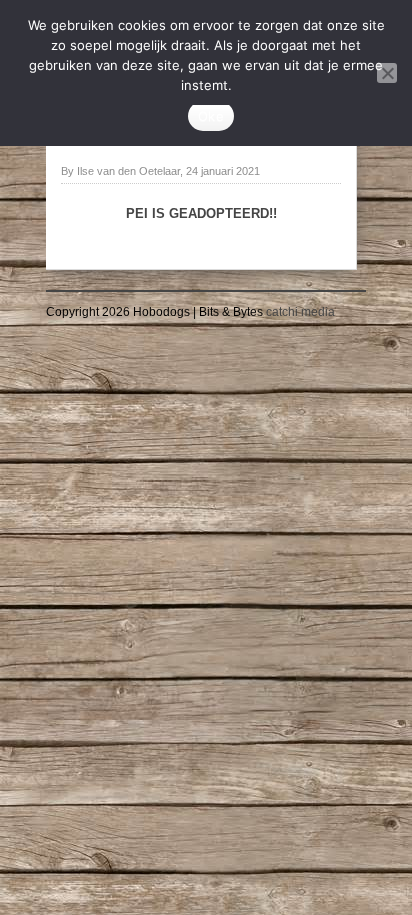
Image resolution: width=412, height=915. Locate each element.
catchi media (300, 312)
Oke (211, 116)
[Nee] (387, 73)
